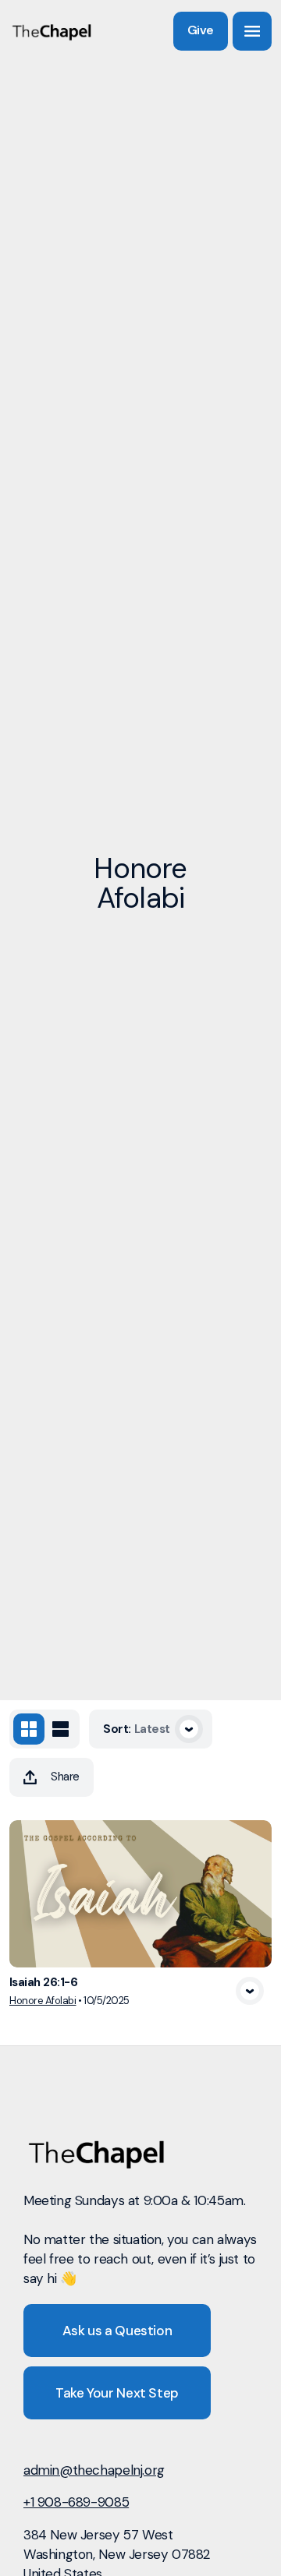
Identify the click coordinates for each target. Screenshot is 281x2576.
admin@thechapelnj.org (94, 2470)
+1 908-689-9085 (76, 2502)
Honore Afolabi (43, 2001)
